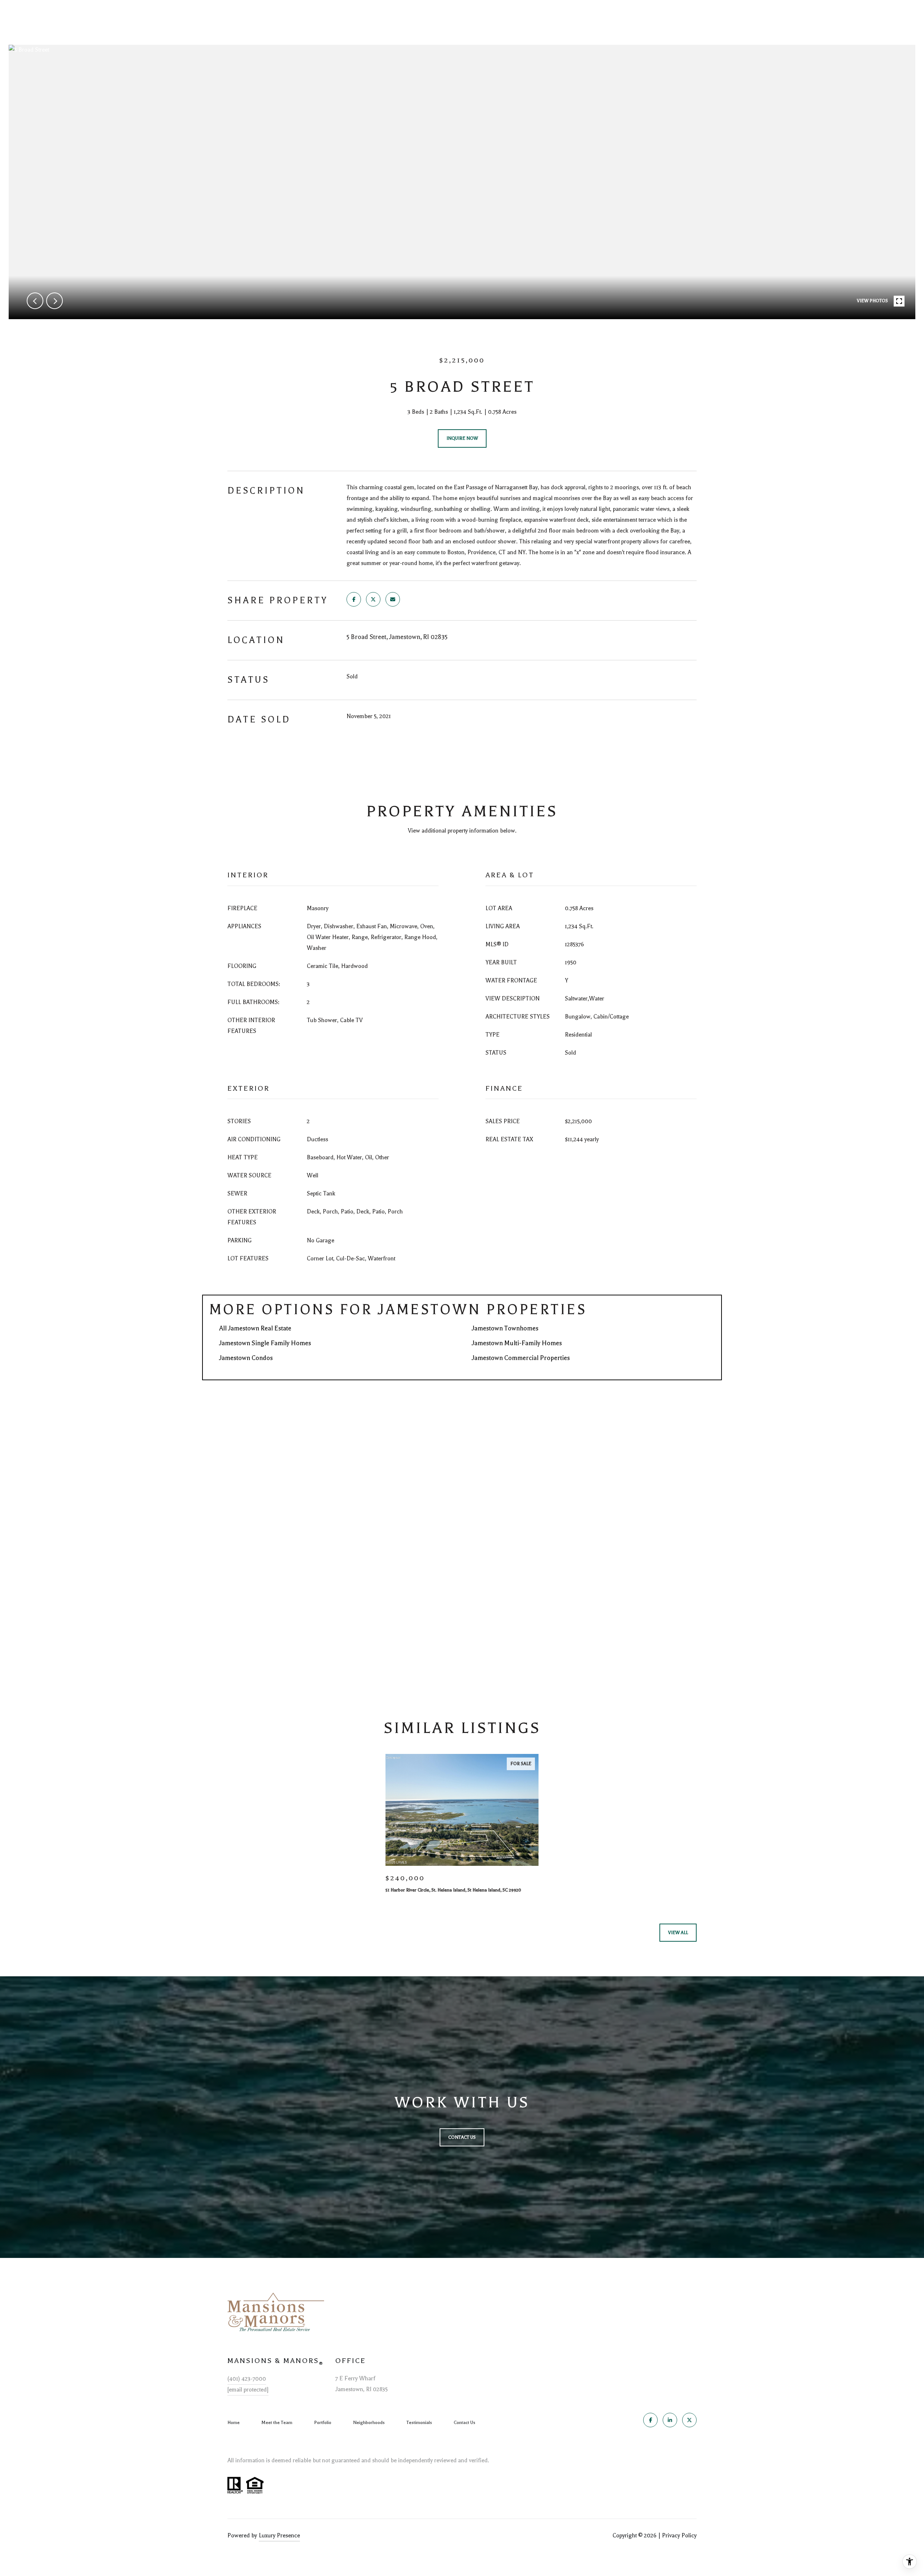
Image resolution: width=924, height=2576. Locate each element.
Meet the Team (277, 2423)
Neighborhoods (369, 2423)
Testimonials (419, 2423)
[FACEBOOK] (650, 2420)
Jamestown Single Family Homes (265, 1343)
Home (234, 2423)
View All (678, 1933)
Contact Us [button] (462, 2137)
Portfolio (323, 2423)
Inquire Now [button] (462, 438)
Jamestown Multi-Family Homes (517, 1343)
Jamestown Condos (246, 1358)
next (55, 301)
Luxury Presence (279, 2536)
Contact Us (465, 2423)
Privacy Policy (679, 2536)
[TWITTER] (689, 2420)
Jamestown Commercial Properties (521, 1358)
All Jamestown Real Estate (255, 1328)
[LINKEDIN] (670, 2420)
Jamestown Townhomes (505, 1328)
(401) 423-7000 (247, 2379)
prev (35, 301)
